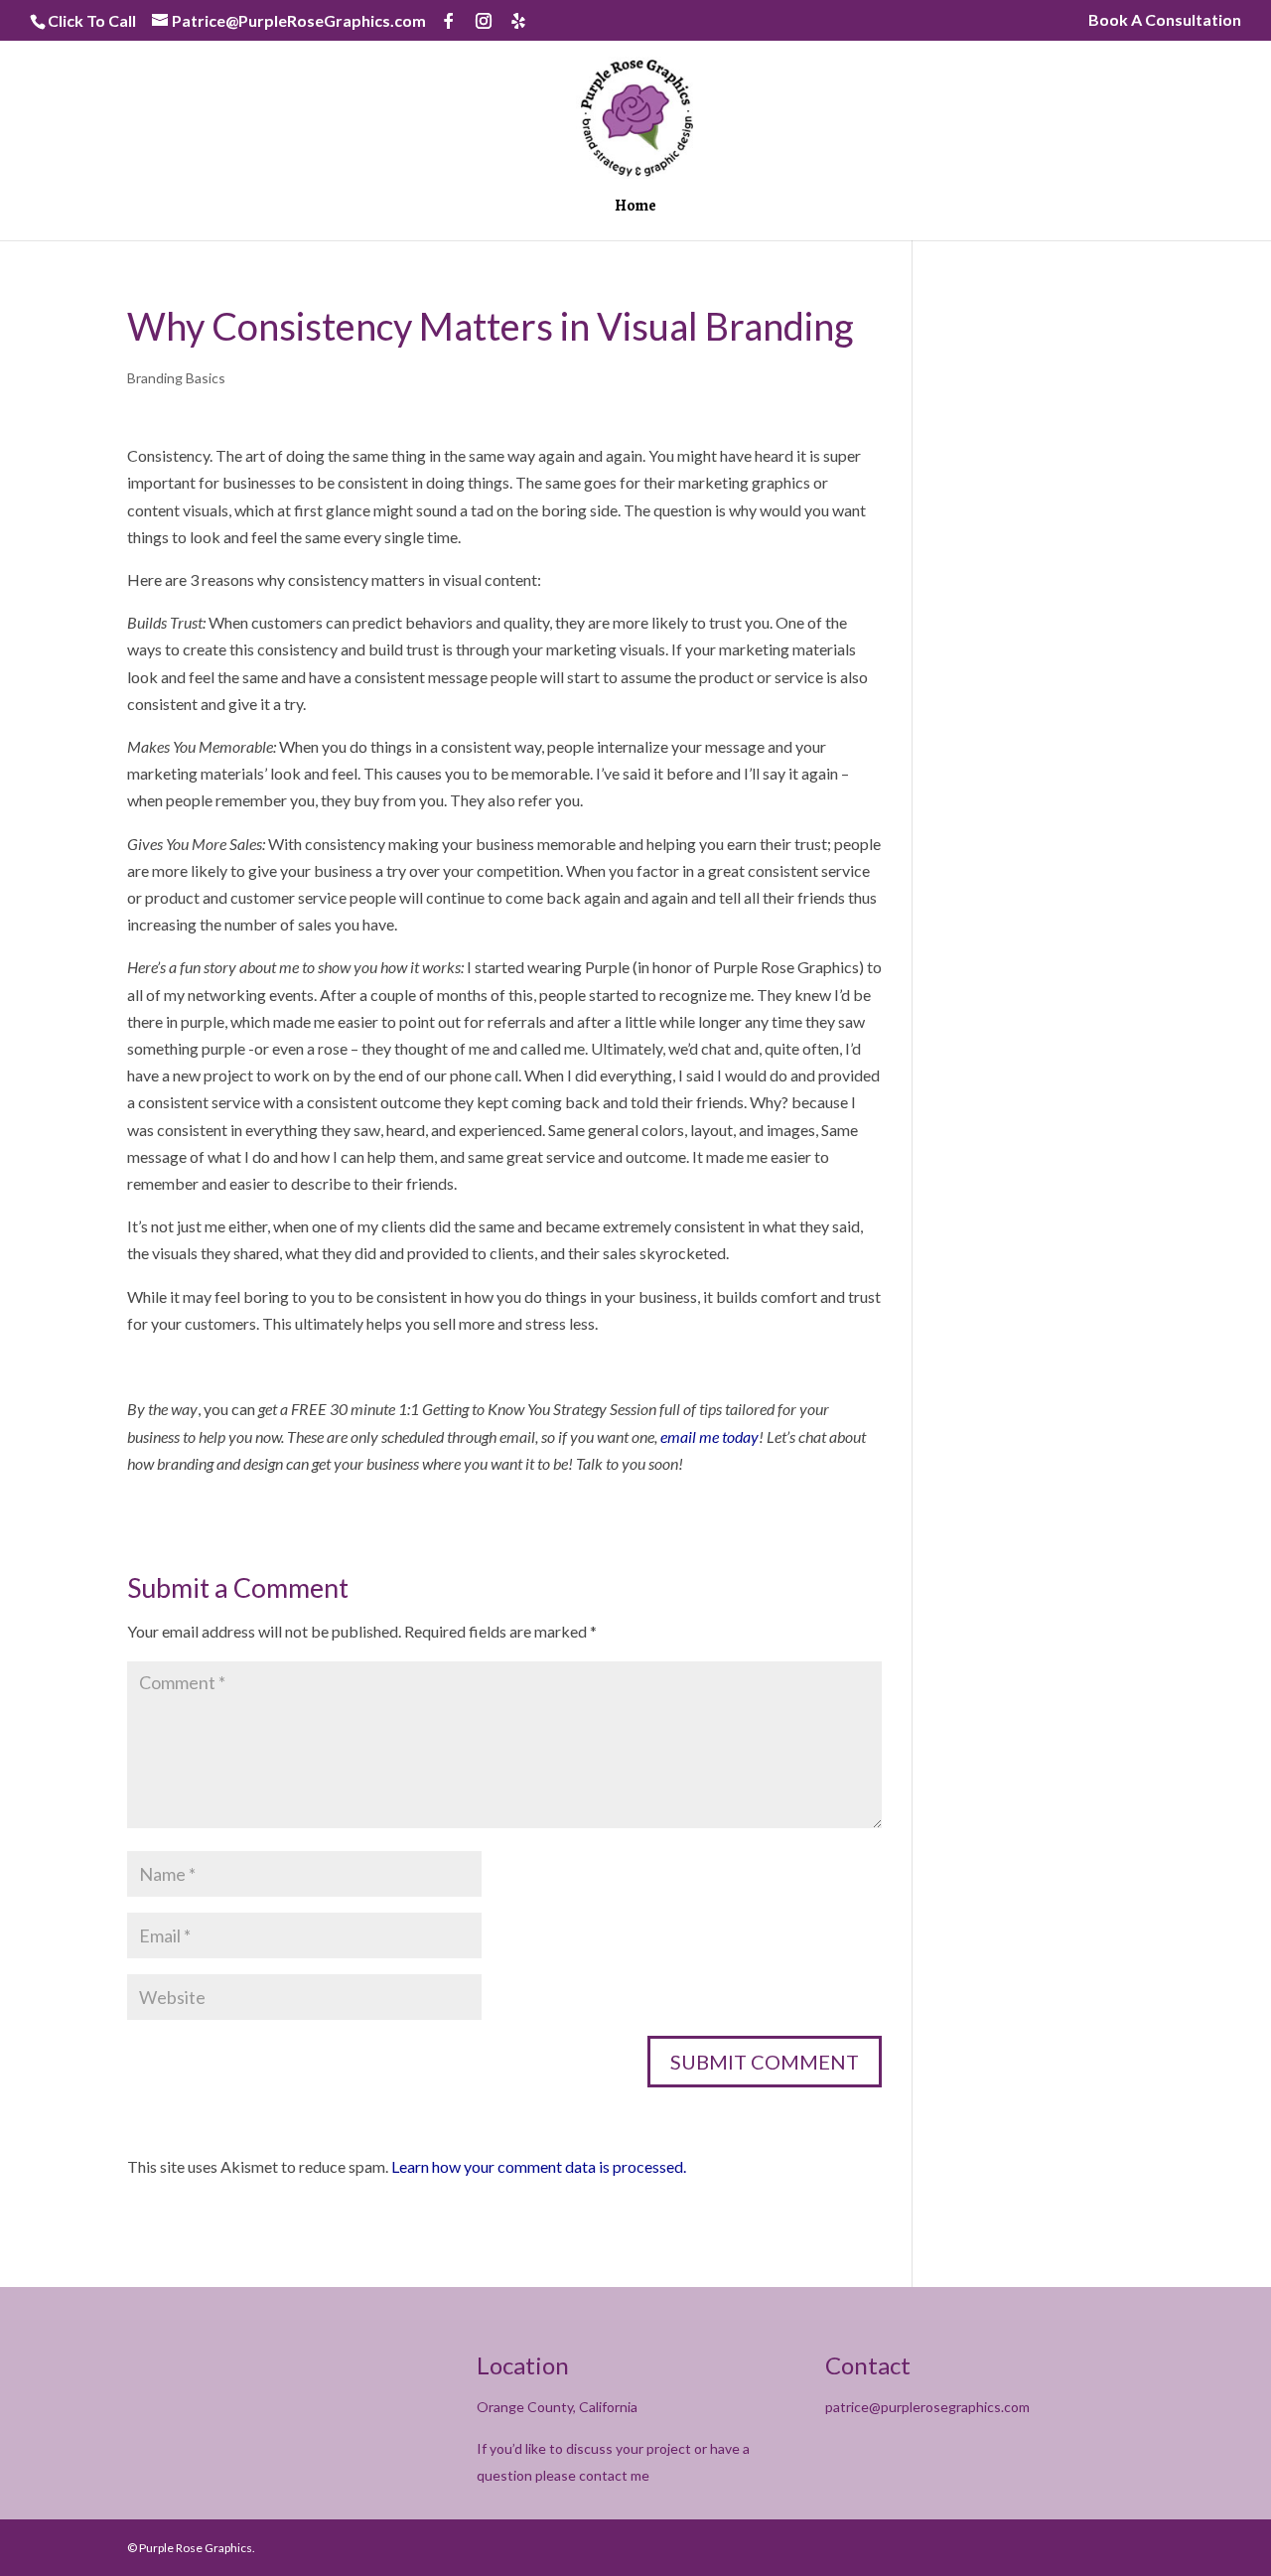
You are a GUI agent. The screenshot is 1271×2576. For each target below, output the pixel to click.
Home (635, 208)
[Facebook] (449, 21)
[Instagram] (484, 21)
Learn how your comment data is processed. (539, 2166)
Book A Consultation (1165, 20)
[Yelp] (518, 21)
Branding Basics (176, 378)
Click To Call (92, 20)
